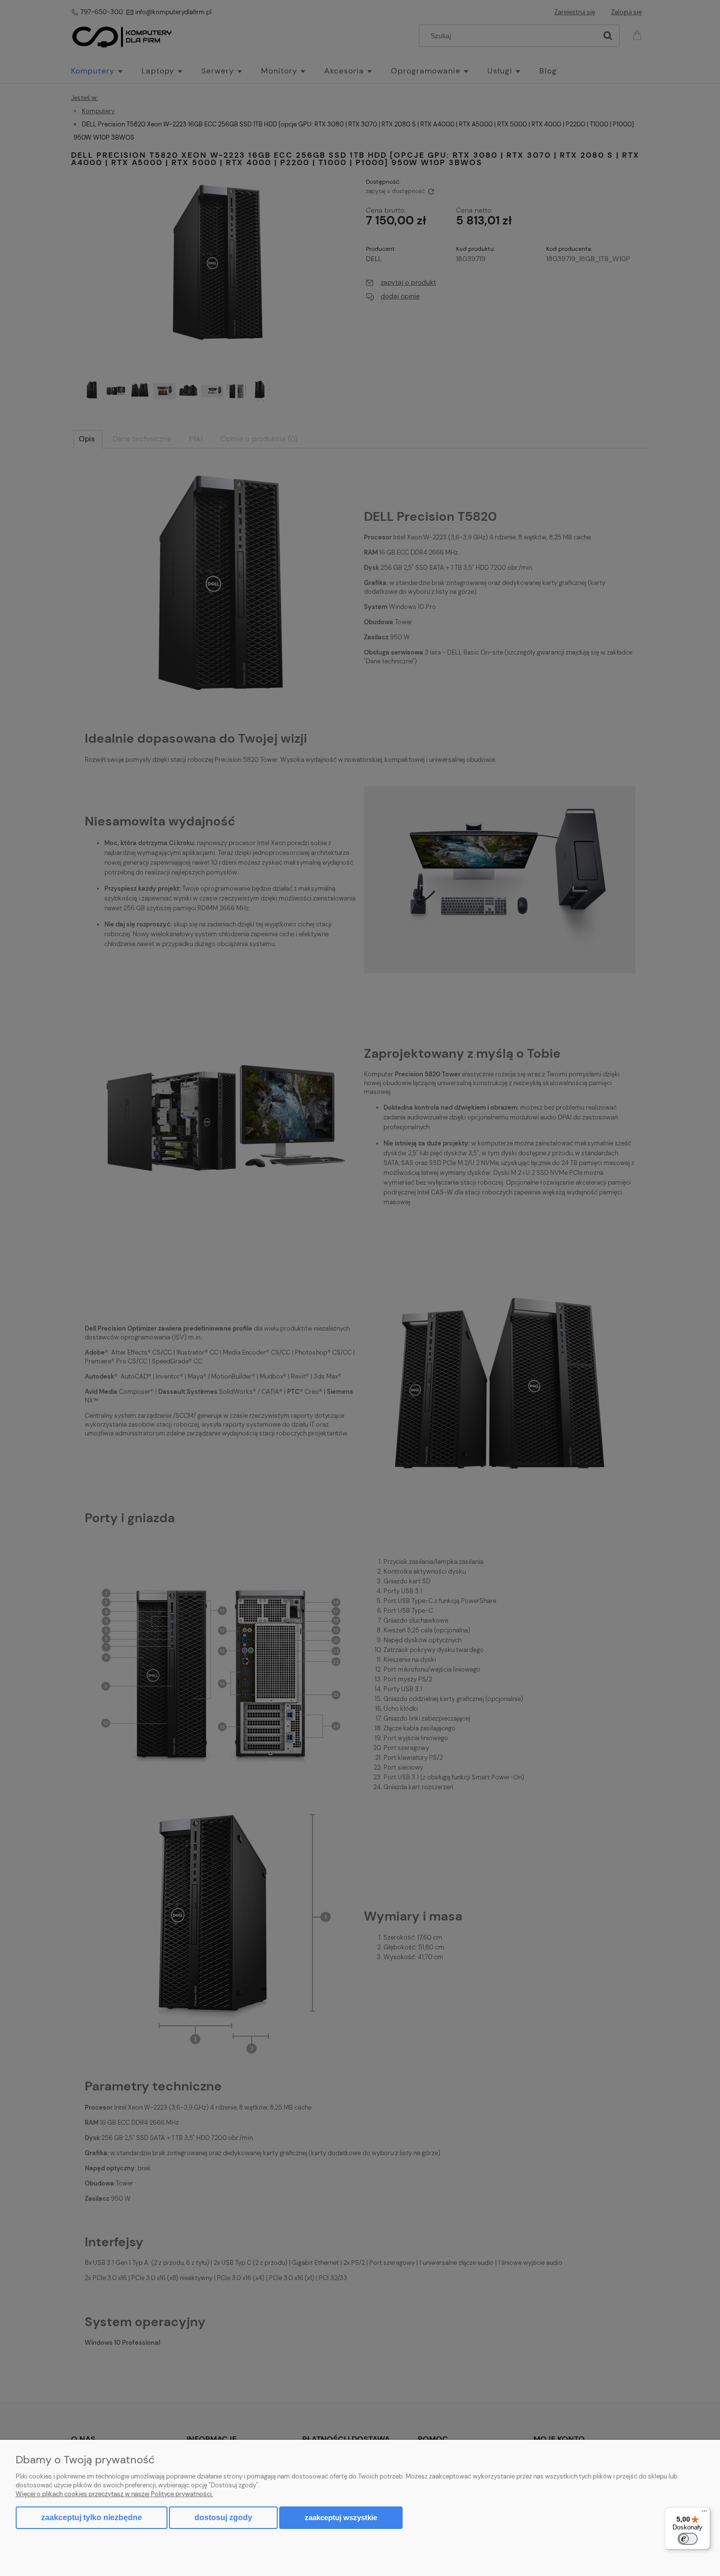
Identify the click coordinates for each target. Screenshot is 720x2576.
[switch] (688, 2539)
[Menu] (704, 2513)
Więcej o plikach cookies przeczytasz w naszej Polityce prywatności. (114, 2494)
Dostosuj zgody (223, 2517)
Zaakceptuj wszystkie (341, 2517)
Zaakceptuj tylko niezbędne (92, 2517)
